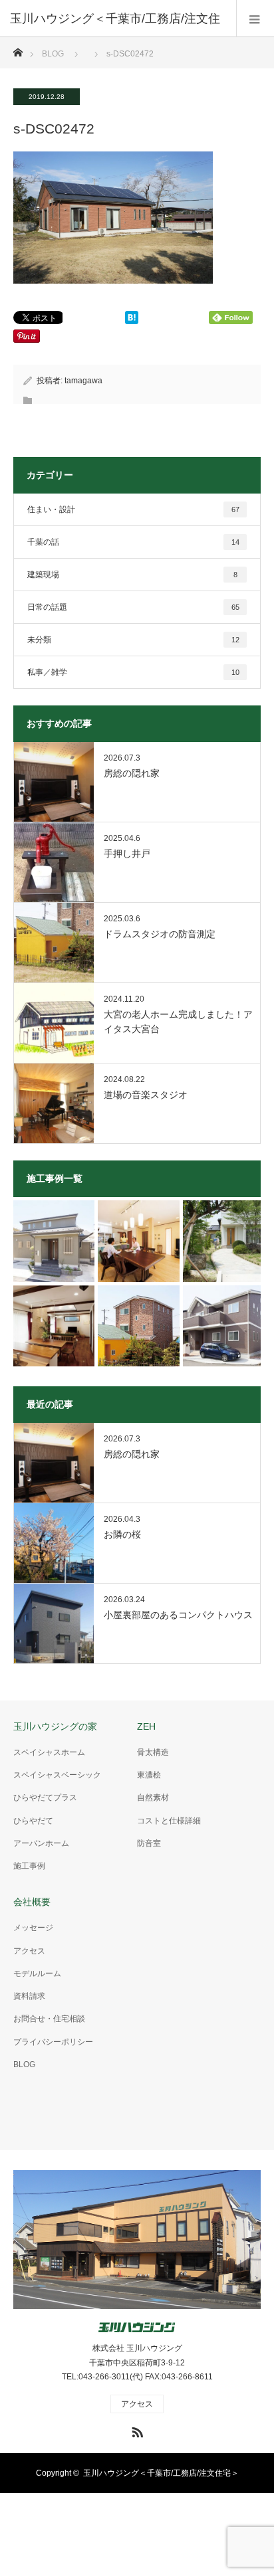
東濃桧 (149, 1775)
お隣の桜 (122, 1534)
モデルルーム (37, 1974)
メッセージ (33, 1928)
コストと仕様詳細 (169, 1821)
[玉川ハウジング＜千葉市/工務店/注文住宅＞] (137, 2328)
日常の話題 (133, 607)
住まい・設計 (133, 509)
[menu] (255, 19)
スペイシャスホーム (49, 1752)
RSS (136, 2430)
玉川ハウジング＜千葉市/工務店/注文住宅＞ (161, 2473)
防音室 (149, 1843)
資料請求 (29, 1996)
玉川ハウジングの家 (55, 1726)
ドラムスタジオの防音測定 (160, 934)
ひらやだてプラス (45, 1797)
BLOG (53, 54)
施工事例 (29, 1866)
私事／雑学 (133, 672)
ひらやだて (33, 1821)
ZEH (146, 1726)
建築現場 (132, 575)
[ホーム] (18, 49)
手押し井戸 (127, 854)
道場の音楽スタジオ (146, 1095)
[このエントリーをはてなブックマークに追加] (132, 321)
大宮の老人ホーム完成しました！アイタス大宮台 (178, 1022)
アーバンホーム (41, 1843)
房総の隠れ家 (132, 773)
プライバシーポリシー (53, 2042)
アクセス (29, 1951)
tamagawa (83, 381)
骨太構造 (153, 1752)
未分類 (133, 640)
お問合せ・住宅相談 (49, 2019)
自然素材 (153, 1797)
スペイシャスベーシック (57, 1775)
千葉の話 (133, 542)
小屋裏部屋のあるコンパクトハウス (178, 1615)
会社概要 (32, 1902)
